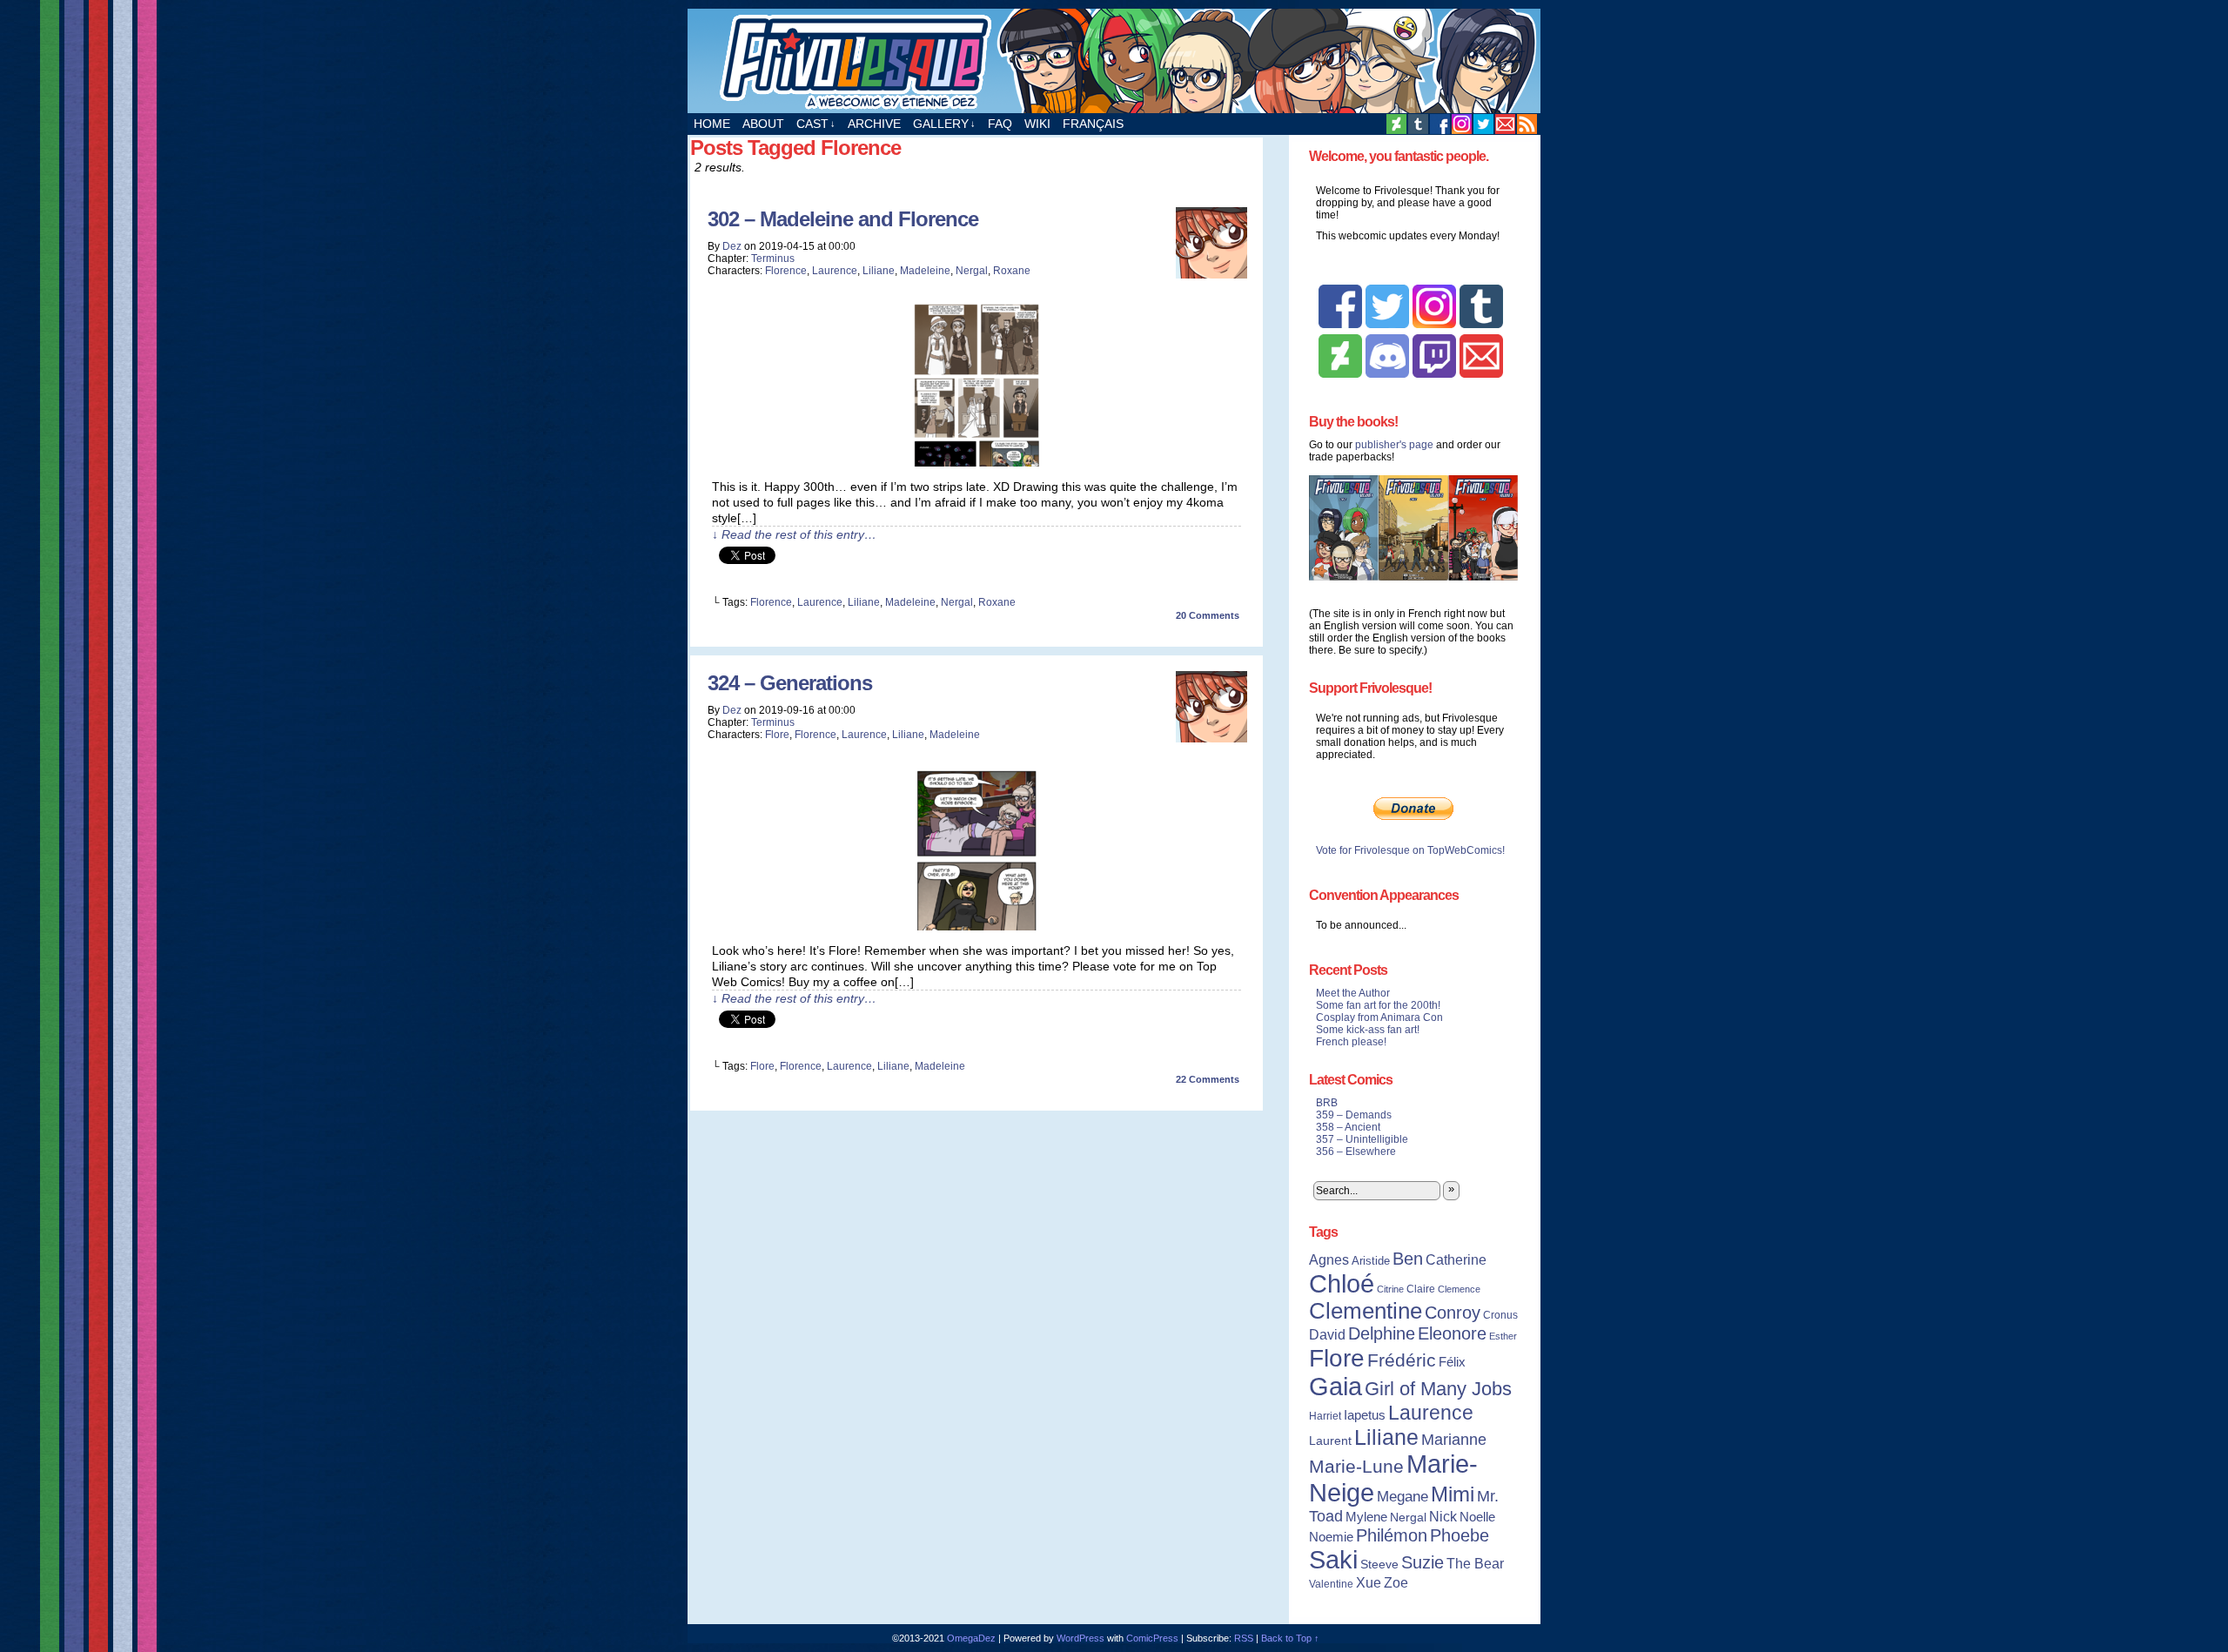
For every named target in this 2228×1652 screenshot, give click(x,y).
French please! (1351, 1042)
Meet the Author (1353, 993)
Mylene (1366, 1517)
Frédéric (1402, 1360)
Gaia (1335, 1387)
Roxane (1012, 271)
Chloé (1342, 1283)
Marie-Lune (1356, 1466)
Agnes (1329, 1259)
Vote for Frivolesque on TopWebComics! (1410, 850)
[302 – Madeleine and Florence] (976, 462)
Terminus (773, 259)
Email (1505, 124)
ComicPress (1152, 1638)
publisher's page (1394, 445)
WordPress (1080, 1638)
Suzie (1423, 1562)
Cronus (1500, 1315)
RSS (1527, 124)
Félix (1452, 1362)
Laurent (1330, 1440)
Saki (1333, 1560)
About (763, 124)
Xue (1369, 1583)
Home (712, 124)
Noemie (1331, 1537)
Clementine (1366, 1311)
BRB (1327, 1103)
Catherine (1456, 1259)
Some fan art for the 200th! (1378, 1005)
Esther (1503, 1336)
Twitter (1483, 124)
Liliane (879, 271)
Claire (1421, 1289)
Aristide (1371, 1261)
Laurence (835, 271)
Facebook (1440, 124)
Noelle (1477, 1517)
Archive (874, 124)
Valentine (1331, 1584)
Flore (777, 735)
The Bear (1475, 1564)
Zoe (1396, 1582)
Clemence (1459, 1289)
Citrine (1390, 1289)
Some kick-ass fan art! (1368, 1030)
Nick (1443, 1516)
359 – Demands (1354, 1115)
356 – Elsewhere (1356, 1152)
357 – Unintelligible (1362, 1139)
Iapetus (1365, 1415)
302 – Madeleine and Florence (843, 219)
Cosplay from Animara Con (1379, 1017)
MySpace (1462, 124)
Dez (732, 246)
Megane (1403, 1497)
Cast (816, 124)
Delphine (1382, 1333)
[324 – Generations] (976, 926)
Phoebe (1460, 1535)
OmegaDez (971, 1638)
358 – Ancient (1348, 1127)
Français (1093, 124)
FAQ (1000, 124)
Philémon (1392, 1535)
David (1327, 1335)
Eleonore (1452, 1333)
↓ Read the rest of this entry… (794, 534)
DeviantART (1396, 124)
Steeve (1379, 1565)
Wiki (1037, 124)
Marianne (1454, 1439)
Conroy (1453, 1313)
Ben (1408, 1259)
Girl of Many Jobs (1438, 1389)
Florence (786, 271)
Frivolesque (1114, 61)
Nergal (972, 271)
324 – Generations (790, 683)
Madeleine (925, 271)
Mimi (1453, 1494)
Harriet (1325, 1416)
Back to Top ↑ (1290, 1638)
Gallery (944, 124)
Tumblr (1418, 124)
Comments (1208, 615)
